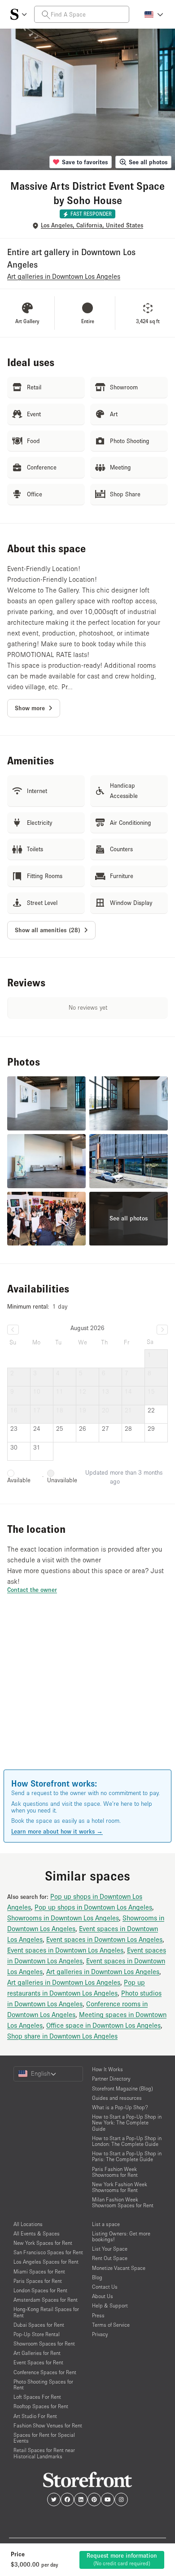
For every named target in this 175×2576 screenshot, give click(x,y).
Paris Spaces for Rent (38, 2281)
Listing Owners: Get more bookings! (121, 2236)
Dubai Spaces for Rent (39, 2325)
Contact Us (105, 2287)
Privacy (100, 2334)
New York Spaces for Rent (43, 2243)
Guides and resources (117, 2098)
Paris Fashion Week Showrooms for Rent (115, 2172)
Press (98, 2315)
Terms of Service (111, 2325)
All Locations (28, 2224)
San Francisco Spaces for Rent (48, 2252)
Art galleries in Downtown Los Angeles (103, 1971)
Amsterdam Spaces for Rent (46, 2300)
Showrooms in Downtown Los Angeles (63, 1918)
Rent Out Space (110, 2258)
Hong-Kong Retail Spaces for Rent (46, 2312)
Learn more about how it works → (57, 1831)
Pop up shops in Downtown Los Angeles (93, 1907)
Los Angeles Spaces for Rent (46, 2262)
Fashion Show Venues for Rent (48, 2425)
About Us (103, 2296)
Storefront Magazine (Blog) (122, 2088)
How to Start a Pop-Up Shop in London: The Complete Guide (127, 2141)
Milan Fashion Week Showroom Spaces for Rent (123, 2202)
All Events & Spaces (37, 2233)
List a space (106, 2224)
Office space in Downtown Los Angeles (103, 2025)
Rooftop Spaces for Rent (41, 2406)
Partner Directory (111, 2079)
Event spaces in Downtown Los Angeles (104, 1939)
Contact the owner (32, 1590)
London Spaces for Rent (40, 2290)
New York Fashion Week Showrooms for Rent (120, 2187)
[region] (87, 1694)
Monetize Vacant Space (119, 2268)
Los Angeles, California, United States (92, 225)
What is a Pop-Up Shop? (120, 2107)
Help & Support (110, 2305)
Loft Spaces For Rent (37, 2397)
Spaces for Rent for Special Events (44, 2438)
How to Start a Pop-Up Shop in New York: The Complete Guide (127, 2122)
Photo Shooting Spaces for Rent (43, 2384)
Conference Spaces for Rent (45, 2372)
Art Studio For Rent (35, 2416)
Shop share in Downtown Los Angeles (62, 2036)
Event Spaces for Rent (38, 2362)
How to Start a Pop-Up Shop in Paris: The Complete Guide (127, 2156)
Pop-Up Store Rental (37, 2334)
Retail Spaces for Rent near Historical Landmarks (44, 2453)
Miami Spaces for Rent (39, 2271)
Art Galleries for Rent (37, 2353)
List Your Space (110, 2249)
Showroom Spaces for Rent (44, 2344)
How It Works (107, 2069)
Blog (97, 2277)
